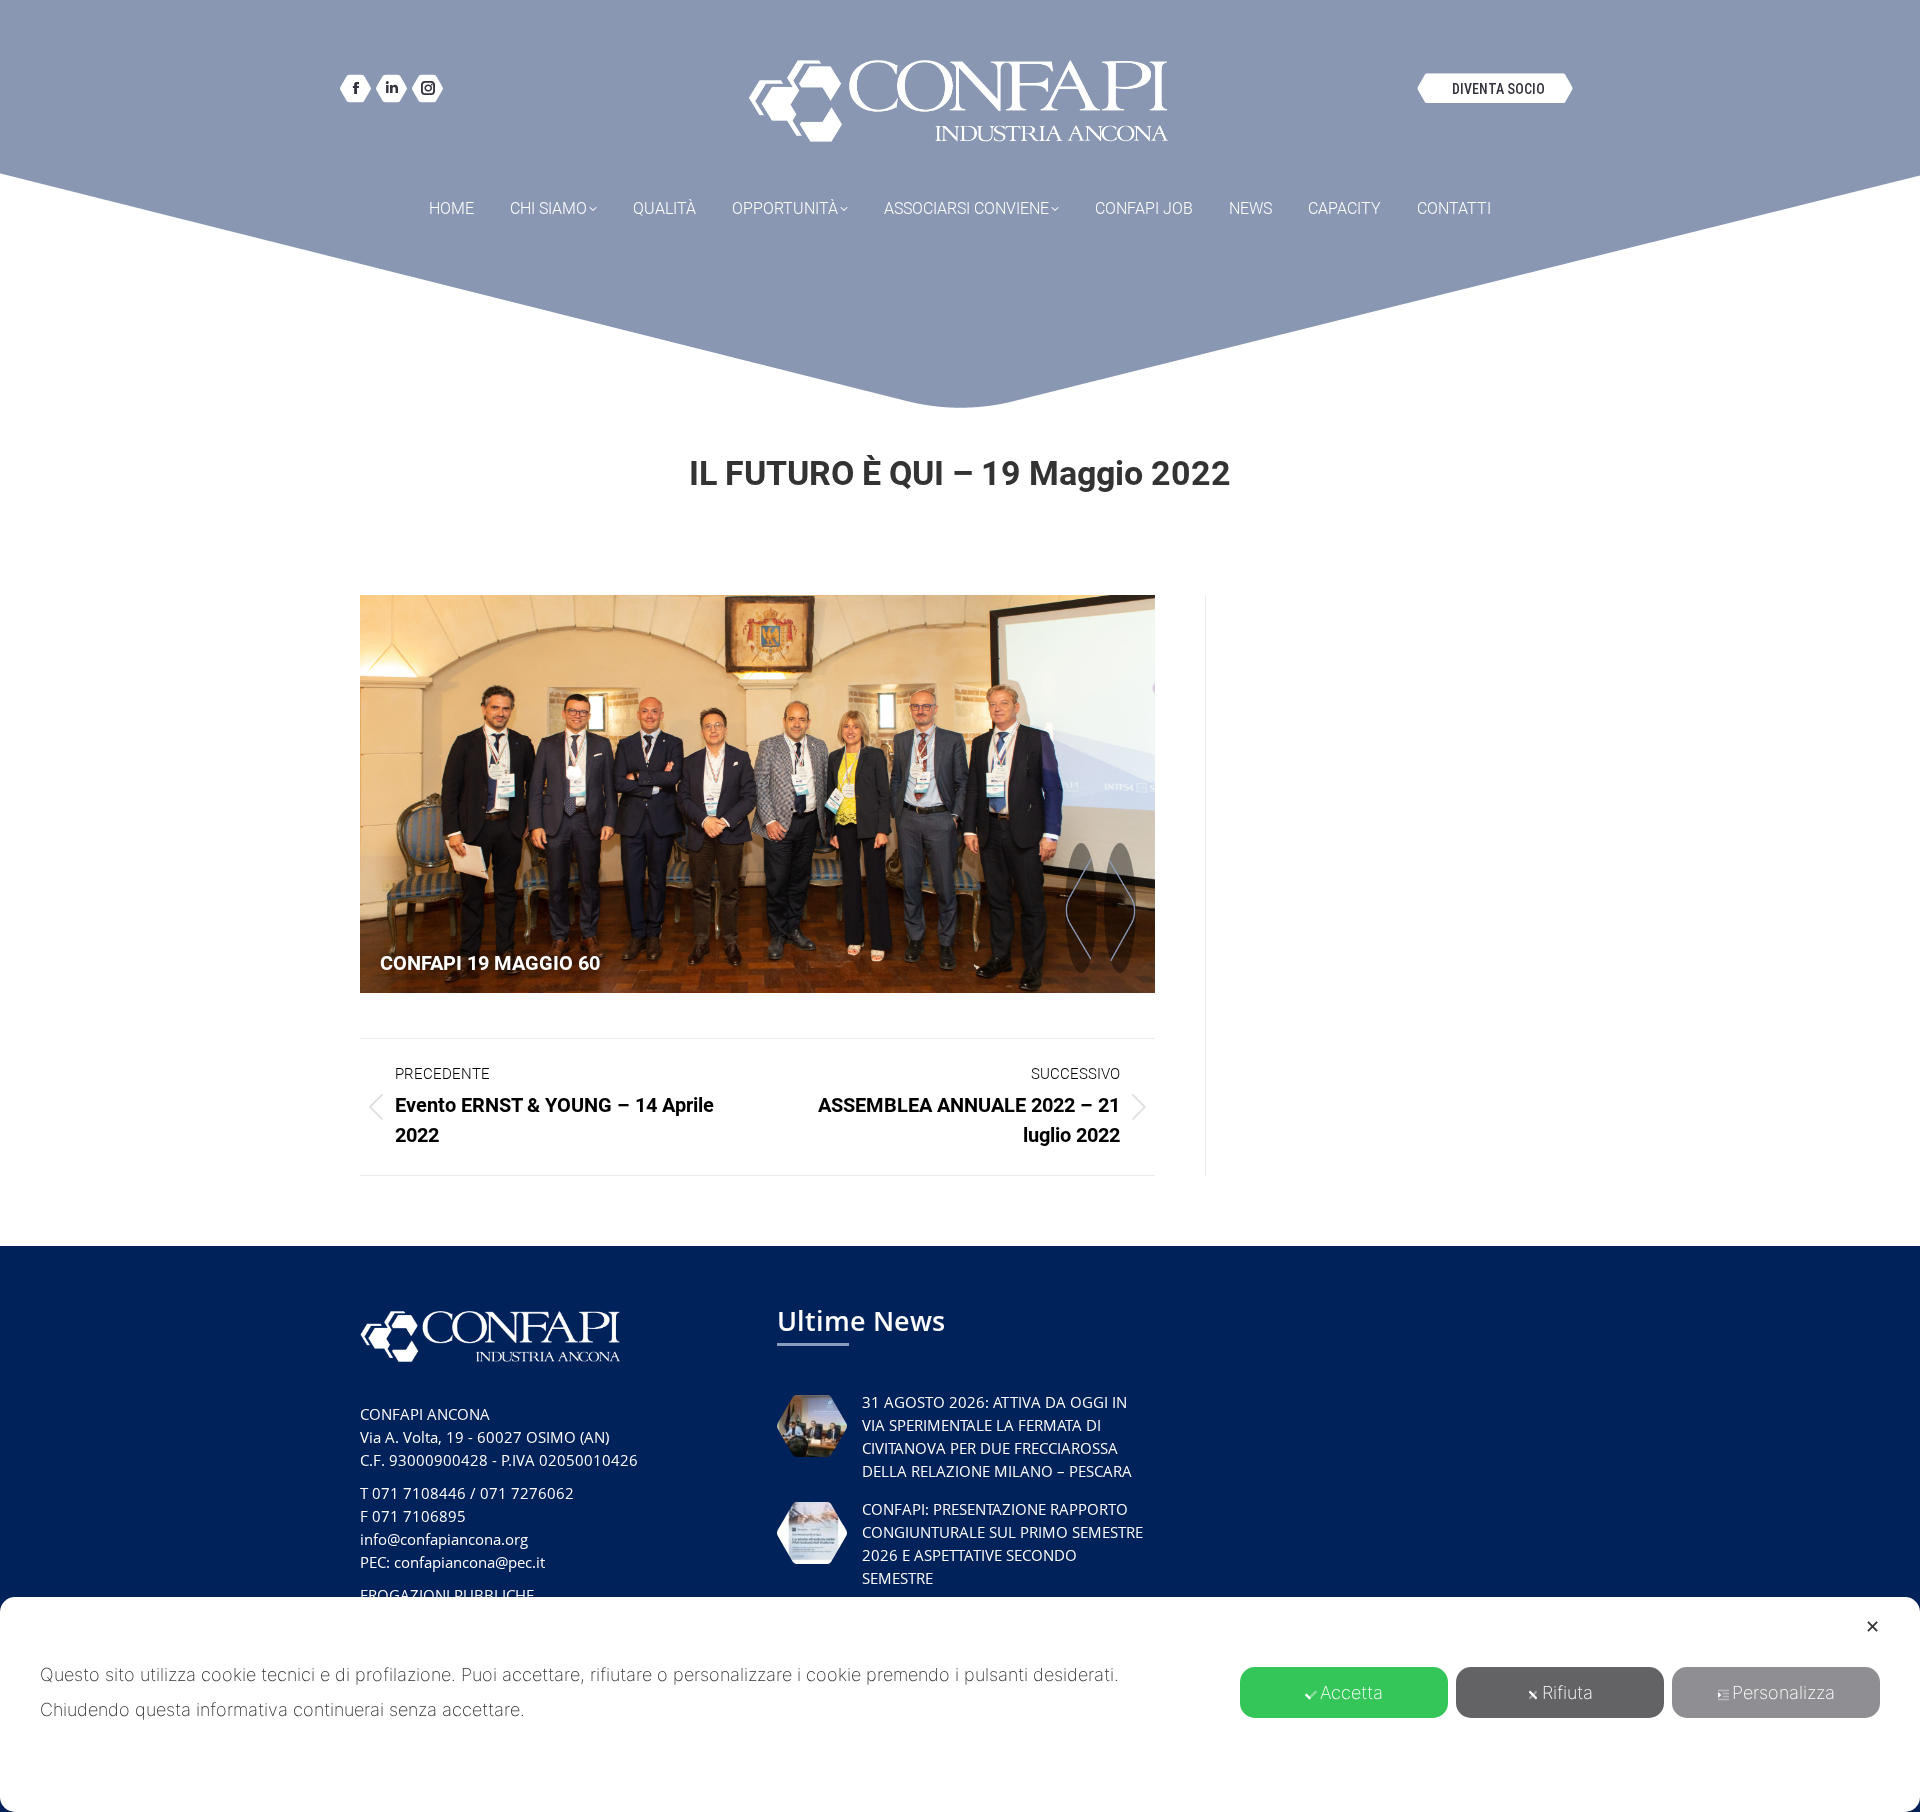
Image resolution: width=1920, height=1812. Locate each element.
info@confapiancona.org (444, 1539)
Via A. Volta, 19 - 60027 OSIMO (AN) (484, 1437)
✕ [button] (1872, 1626)
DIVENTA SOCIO (1498, 89)
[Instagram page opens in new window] (427, 88)
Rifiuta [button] (1567, 1692)
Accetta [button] (1351, 1692)
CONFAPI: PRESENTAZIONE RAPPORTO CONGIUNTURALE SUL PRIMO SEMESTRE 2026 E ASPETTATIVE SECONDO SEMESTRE (1002, 1543)
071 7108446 (419, 1493)
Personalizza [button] (1783, 1692)
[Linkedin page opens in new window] (391, 88)
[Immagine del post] (812, 1426)
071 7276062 (527, 1493)
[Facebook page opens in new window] (355, 88)
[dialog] (960, 1704)
